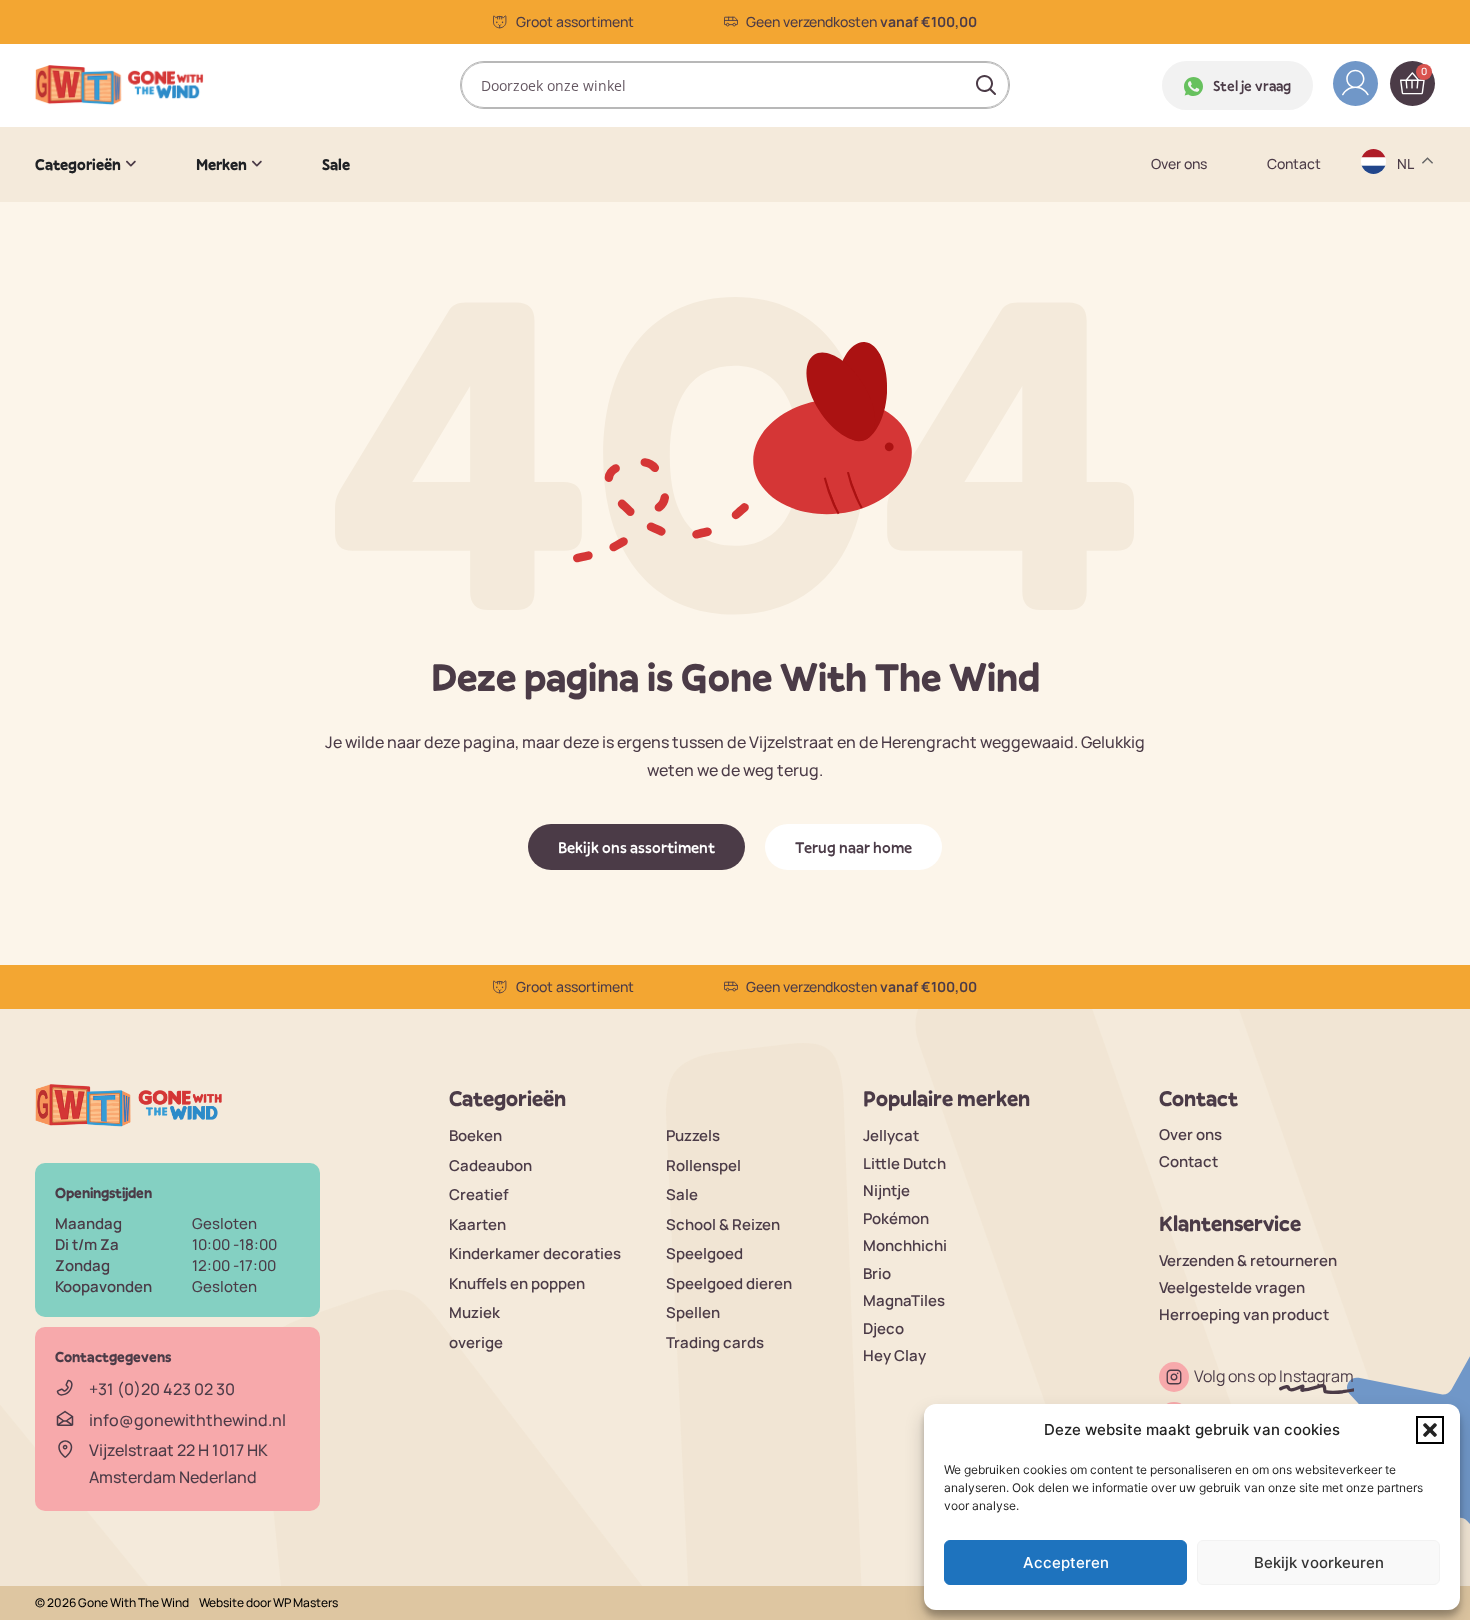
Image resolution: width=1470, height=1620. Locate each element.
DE (1408, 190)
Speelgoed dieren (729, 1283)
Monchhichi (905, 1245)
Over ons (1179, 164)
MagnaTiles (904, 1300)
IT (1404, 346)
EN (1408, 229)
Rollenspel (703, 1165)
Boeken (475, 1135)
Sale (682, 1194)
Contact (1294, 164)
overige (476, 1342)
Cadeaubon (490, 1165)
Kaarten (477, 1224)
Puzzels (693, 1135)
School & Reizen (723, 1224)
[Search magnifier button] (986, 85)
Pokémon (896, 1218)
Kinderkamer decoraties (535, 1253)
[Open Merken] (257, 164)
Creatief (479, 1194)
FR (1407, 307)
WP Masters (305, 1602)
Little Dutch (904, 1163)
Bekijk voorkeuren (1319, 1562)
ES (1407, 268)
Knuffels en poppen (517, 1283)
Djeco (883, 1328)
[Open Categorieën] (131, 164)
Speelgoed (704, 1253)
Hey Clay (894, 1355)
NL (1407, 385)
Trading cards (715, 1342)
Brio (877, 1273)
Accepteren (1066, 1562)
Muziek (474, 1312)
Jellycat (891, 1135)
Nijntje (886, 1190)
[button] (1430, 1430)
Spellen (693, 1312)
